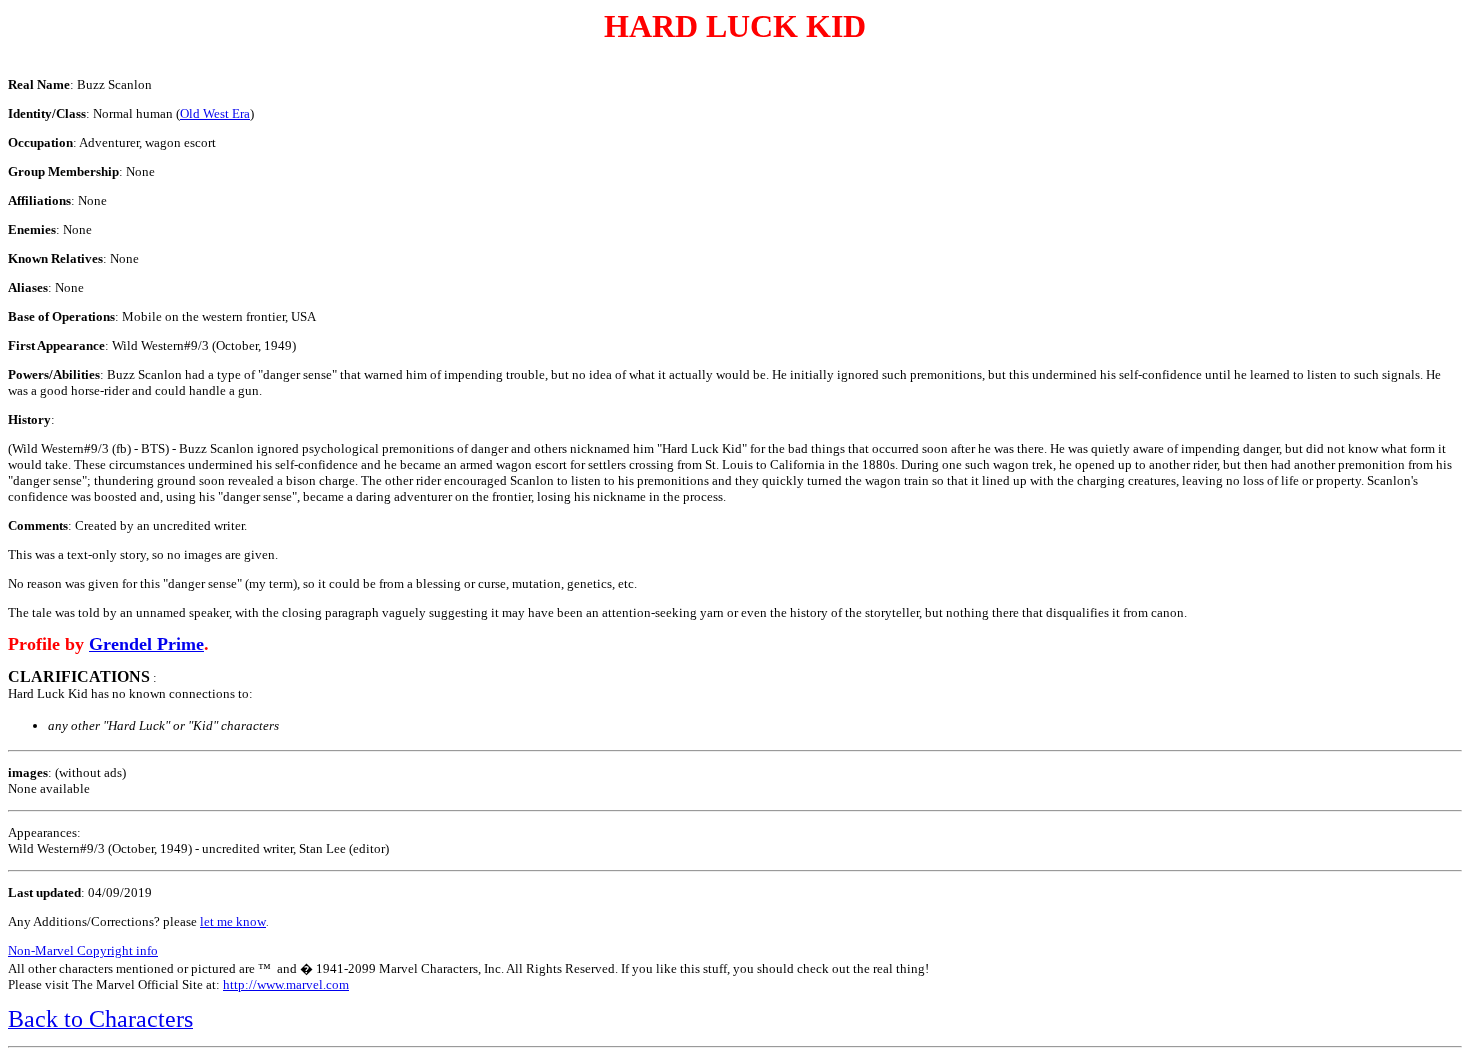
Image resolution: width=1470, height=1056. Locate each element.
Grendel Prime (146, 644)
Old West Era (215, 113)
